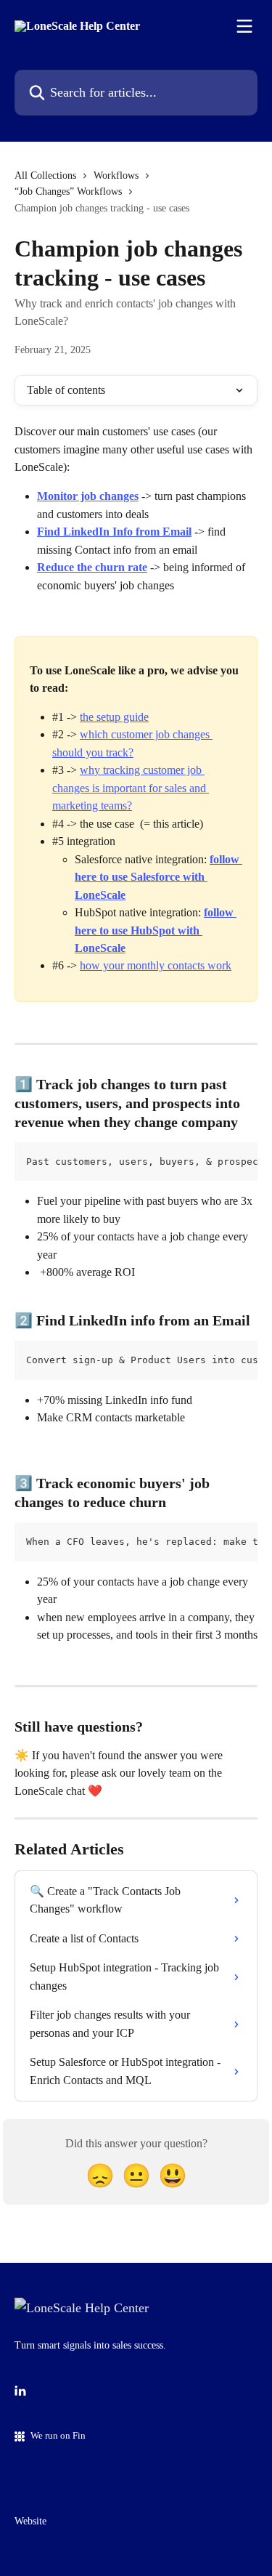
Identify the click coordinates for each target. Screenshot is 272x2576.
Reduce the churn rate (92, 567)
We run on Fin (58, 2435)
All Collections (45, 175)
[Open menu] (244, 26)
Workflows (116, 175)
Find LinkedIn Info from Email (114, 532)
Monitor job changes (88, 496)
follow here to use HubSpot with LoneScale (156, 930)
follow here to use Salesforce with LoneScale (158, 877)
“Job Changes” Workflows (68, 191)
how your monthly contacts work (156, 965)
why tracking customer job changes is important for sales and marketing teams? (131, 788)
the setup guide (114, 717)
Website (30, 2521)
